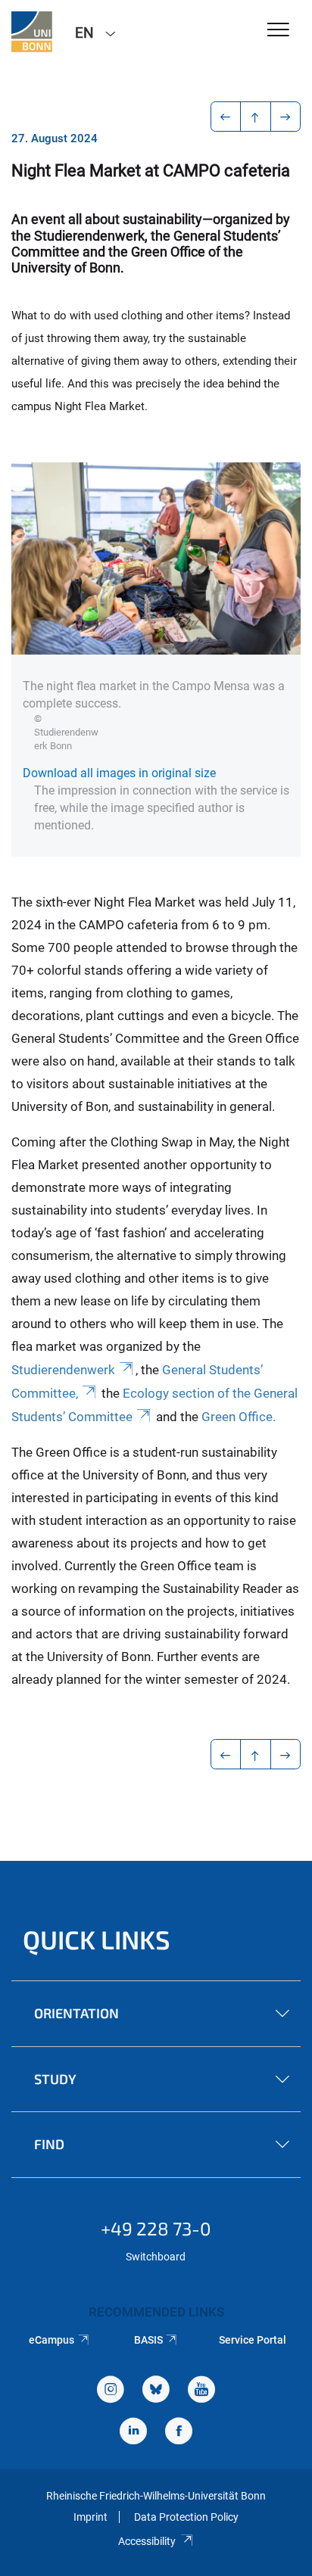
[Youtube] (201, 2391)
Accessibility (147, 2541)
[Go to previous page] (226, 117)
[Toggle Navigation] (278, 31)
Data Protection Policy (186, 2517)
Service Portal (253, 2340)
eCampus (51, 2340)
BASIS (148, 2340)
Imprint (90, 2517)
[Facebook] (179, 2433)
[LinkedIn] (133, 2433)
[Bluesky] (156, 2391)
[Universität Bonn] (32, 32)
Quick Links (97, 1939)
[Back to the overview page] (256, 117)
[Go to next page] (286, 117)
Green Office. (239, 1417)
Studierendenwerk (63, 1370)
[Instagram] (111, 2391)
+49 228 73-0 (156, 2228)
